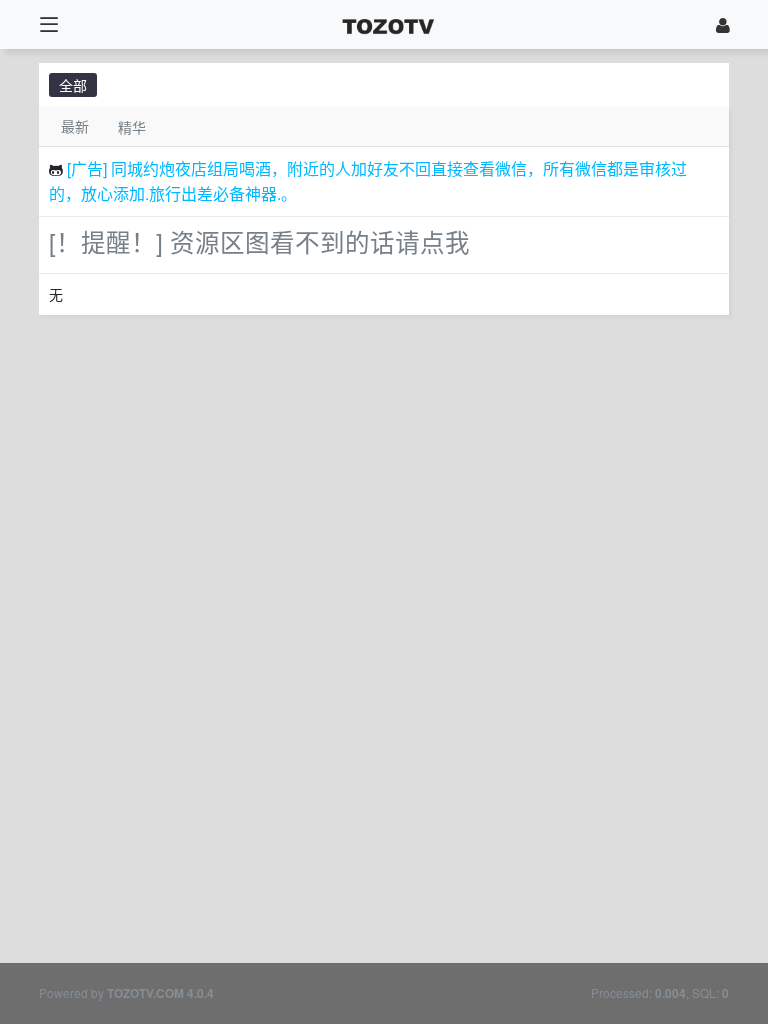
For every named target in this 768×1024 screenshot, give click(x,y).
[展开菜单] (48, 24)
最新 (75, 126)
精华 (132, 127)
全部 (73, 85)
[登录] (723, 24)
